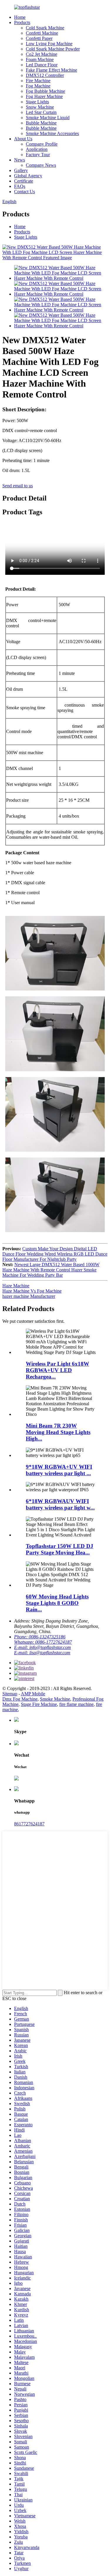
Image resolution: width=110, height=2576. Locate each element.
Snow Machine (40, 107)
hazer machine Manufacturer (29, 1296)
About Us (23, 139)
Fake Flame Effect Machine (51, 70)
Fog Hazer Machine (44, 96)
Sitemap (10, 1694)
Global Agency (28, 176)
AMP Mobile (33, 1694)
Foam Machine (40, 59)
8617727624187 (29, 1824)
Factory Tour (38, 155)
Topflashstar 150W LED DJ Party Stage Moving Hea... (60, 1549)
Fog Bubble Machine (45, 91)
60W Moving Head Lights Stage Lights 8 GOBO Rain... (57, 1603)
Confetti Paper (39, 38)
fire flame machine (76, 1704)
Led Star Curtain (41, 112)
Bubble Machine (41, 123)
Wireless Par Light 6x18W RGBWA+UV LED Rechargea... (57, 1370)
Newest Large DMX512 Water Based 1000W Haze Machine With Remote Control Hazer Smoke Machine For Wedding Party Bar (51, 1270)
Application (37, 149)
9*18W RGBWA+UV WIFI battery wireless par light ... (59, 1470)
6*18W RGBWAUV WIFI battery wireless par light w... (60, 1504)
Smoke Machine (55, 1699)
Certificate (24, 181)
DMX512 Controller (45, 75)
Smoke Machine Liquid (48, 118)
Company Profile (42, 144)
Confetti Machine (42, 33)
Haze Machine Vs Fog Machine (32, 1291)
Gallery (21, 170)
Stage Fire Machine (39, 1704)
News (20, 160)
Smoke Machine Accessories (52, 133)
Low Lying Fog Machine (49, 44)
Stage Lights (37, 102)
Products (22, 22)
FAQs (20, 186)
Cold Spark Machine (45, 28)
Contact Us (24, 192)
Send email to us (18, 486)
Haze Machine (16, 1286)
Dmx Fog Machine (20, 1699)
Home (20, 17)
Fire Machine (38, 81)
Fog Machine (38, 86)
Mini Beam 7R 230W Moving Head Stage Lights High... (58, 1432)
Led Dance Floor (42, 65)
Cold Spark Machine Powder (53, 49)
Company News (41, 165)
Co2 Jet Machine (42, 54)
